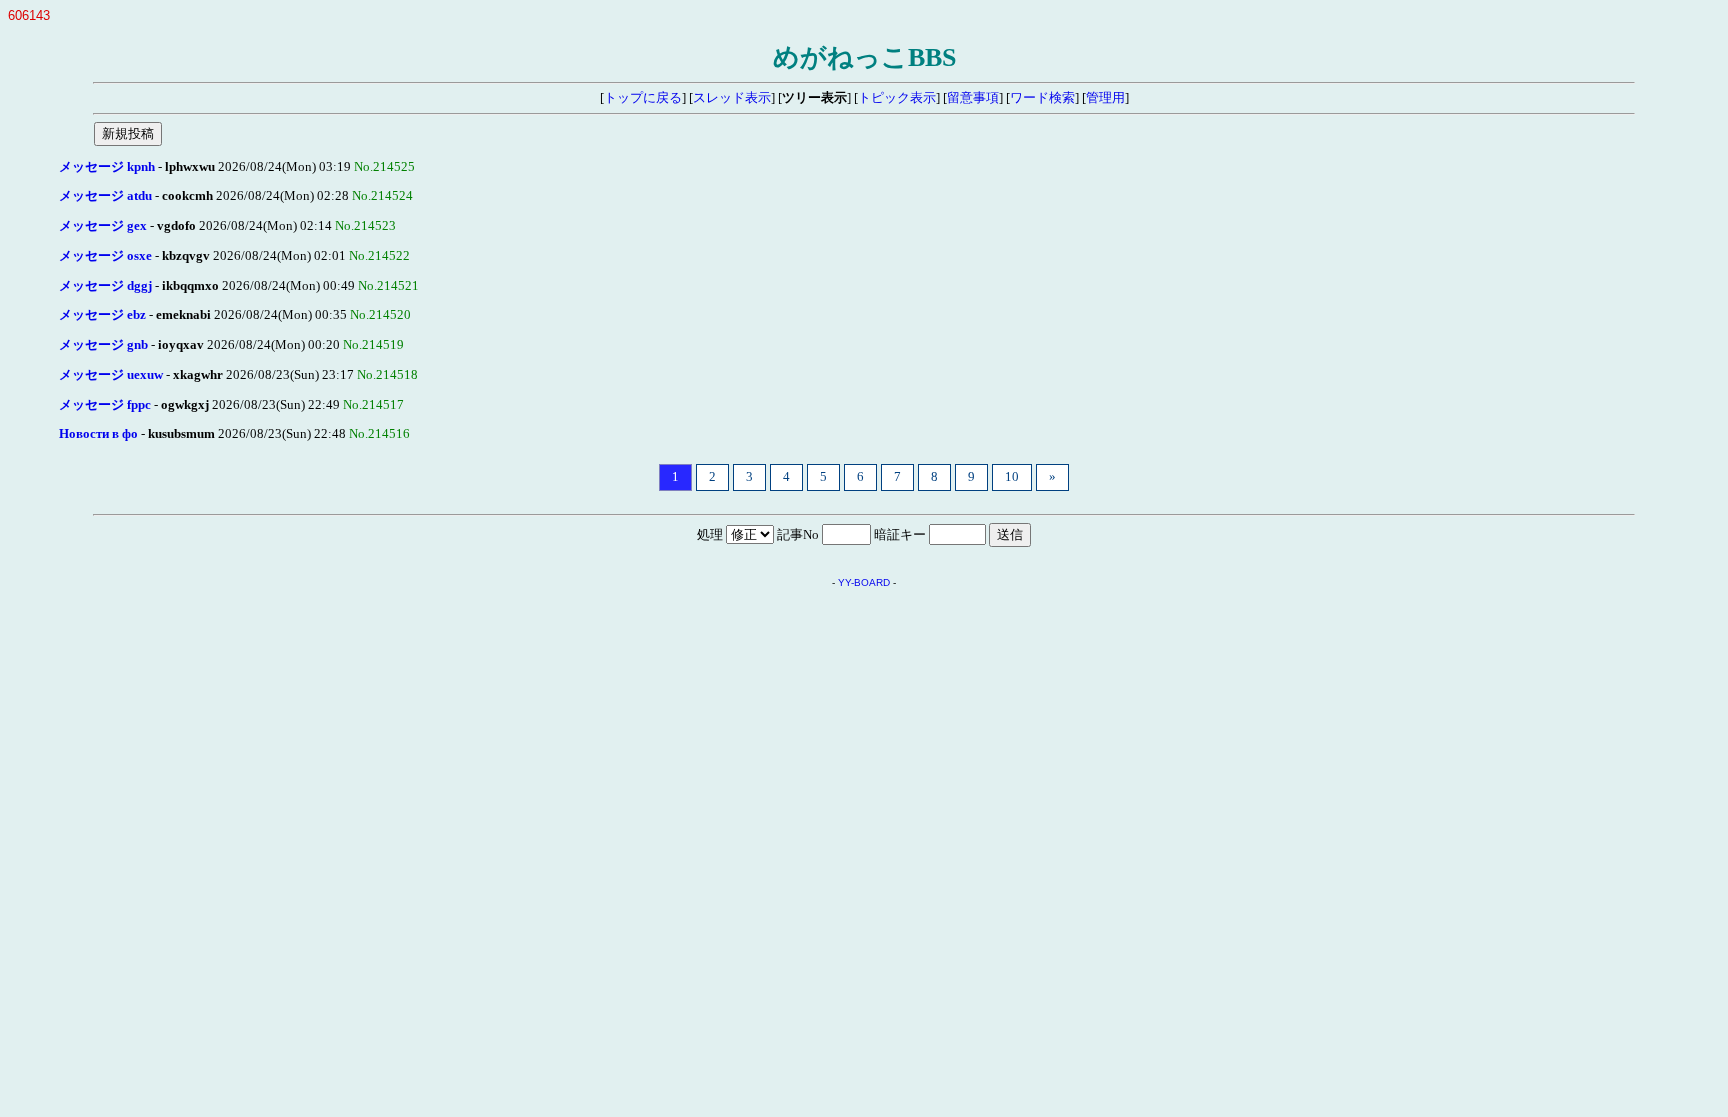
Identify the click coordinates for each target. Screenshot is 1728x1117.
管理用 (1105, 98)
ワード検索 (1042, 98)
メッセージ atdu (105, 196)
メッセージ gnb (103, 345)
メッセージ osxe (105, 256)
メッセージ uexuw (111, 375)
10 (1012, 477)
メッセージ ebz (102, 315)
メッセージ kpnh (107, 167)
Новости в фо (98, 434)
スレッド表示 (732, 98)
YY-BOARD (864, 582)
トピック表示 (897, 98)
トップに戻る (643, 98)
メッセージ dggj (105, 286)
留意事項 (973, 98)
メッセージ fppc (105, 405)
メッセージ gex (103, 226)
